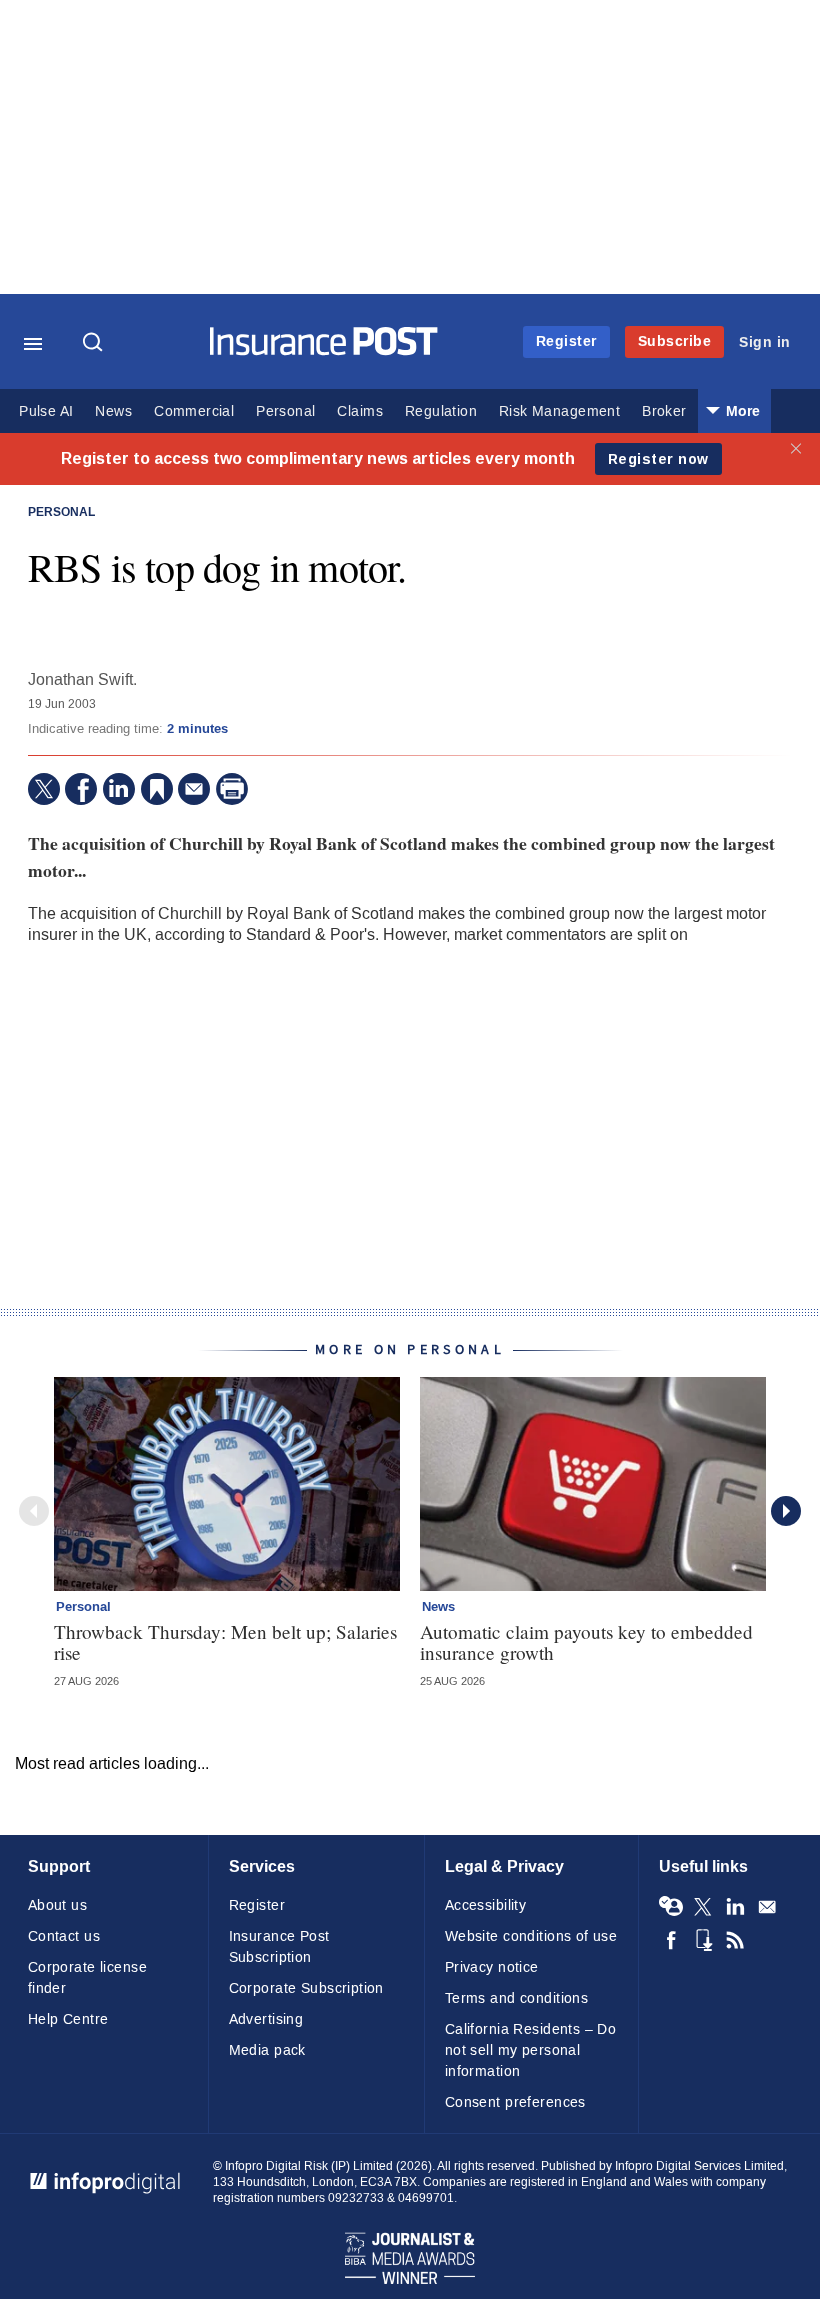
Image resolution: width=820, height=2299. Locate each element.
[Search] (95, 344)
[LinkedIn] (119, 789)
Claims (359, 411)
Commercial (194, 411)
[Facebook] (81, 789)
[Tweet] (44, 789)
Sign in (765, 342)
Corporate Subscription (306, 1988)
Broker (664, 411)
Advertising (266, 2019)
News (113, 411)
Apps (703, 1940)
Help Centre (68, 2019)
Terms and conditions (516, 1998)
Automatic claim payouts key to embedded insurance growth (586, 1642)
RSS (735, 1940)
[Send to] (194, 789)
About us (57, 1905)
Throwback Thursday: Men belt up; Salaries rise (225, 1642)
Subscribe (675, 341)
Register (566, 341)
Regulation (441, 411)
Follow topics (671, 1907)
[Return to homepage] (324, 350)
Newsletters (767, 1907)
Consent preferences (515, 2102)
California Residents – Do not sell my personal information (531, 2050)
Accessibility (485, 1905)
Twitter (703, 1907)
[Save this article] (157, 789)
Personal (285, 411)
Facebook (671, 1940)
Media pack (267, 2050)
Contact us (64, 1936)
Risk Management (559, 411)
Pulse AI (46, 411)
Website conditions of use (531, 1936)
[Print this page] (232, 789)
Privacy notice (492, 1967)
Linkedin (735, 1907)
